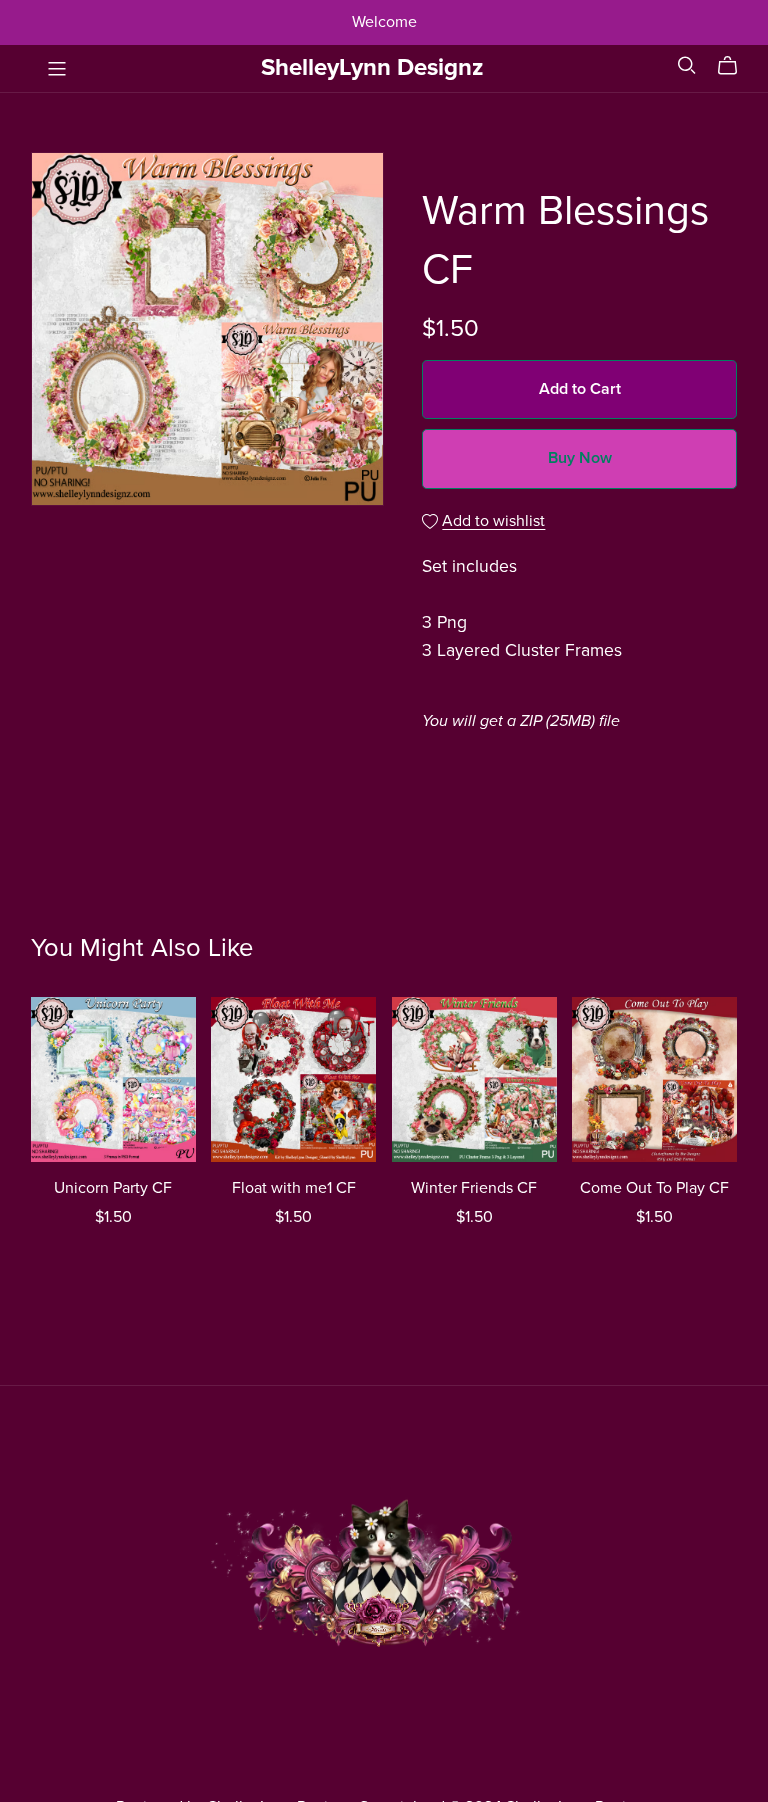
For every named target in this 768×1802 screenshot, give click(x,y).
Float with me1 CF (294, 1188)
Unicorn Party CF (113, 1188)
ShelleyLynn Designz (372, 67)
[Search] (687, 65)
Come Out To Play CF (654, 1188)
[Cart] (735, 66)
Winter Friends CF (474, 1188)
